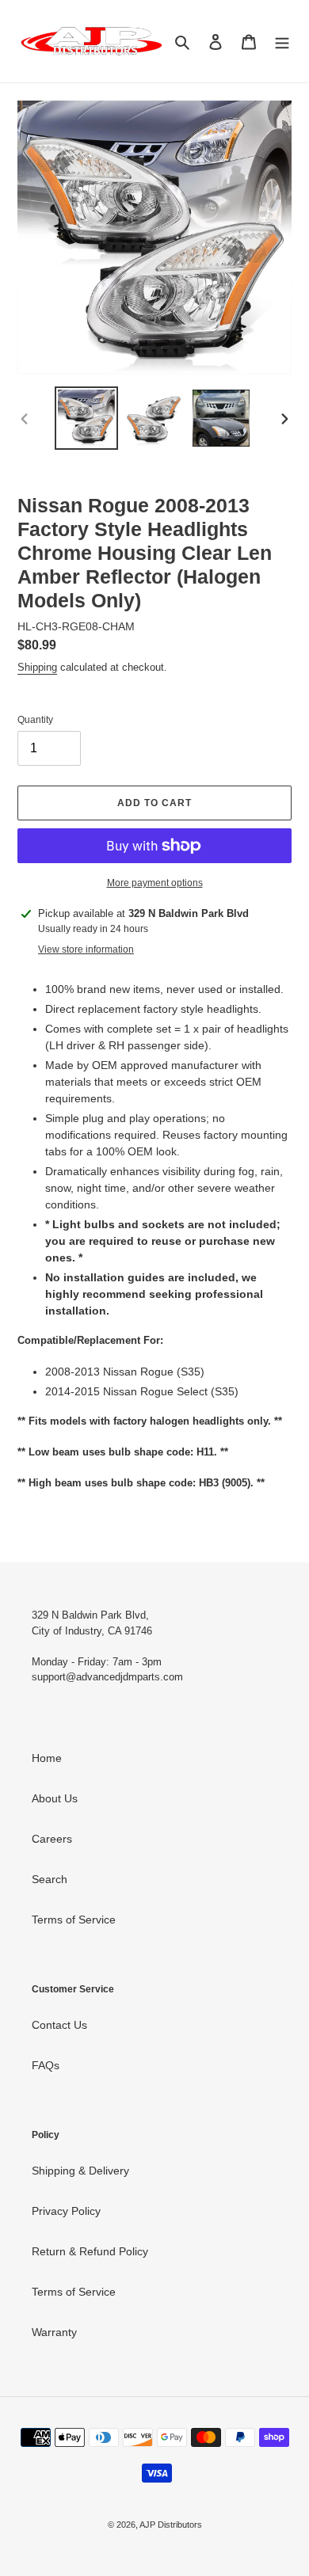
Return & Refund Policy (90, 2251)
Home (47, 1758)
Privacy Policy (66, 2211)
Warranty (54, 2332)
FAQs (46, 2065)
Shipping (37, 667)
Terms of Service (74, 1920)
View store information (86, 949)
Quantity (35, 720)
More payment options (155, 883)
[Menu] (282, 41)
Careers (52, 1839)
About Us (55, 1798)
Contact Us (59, 2025)
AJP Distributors (171, 2525)
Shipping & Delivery (80, 2171)
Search (50, 1879)
